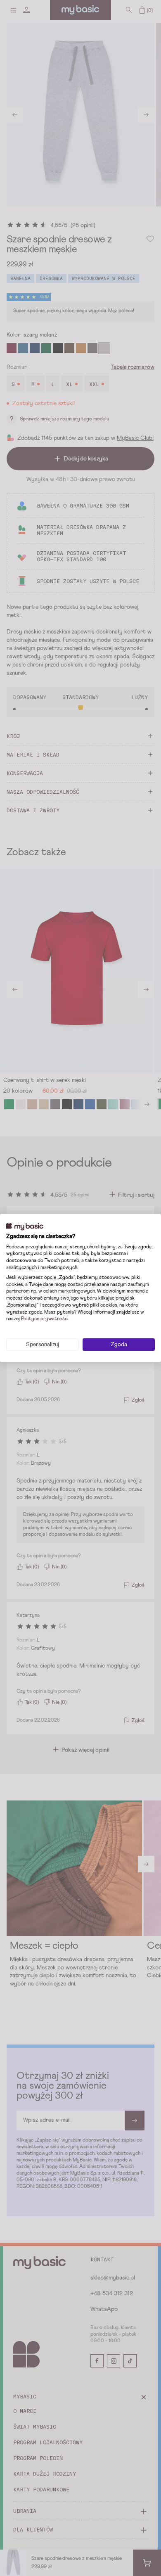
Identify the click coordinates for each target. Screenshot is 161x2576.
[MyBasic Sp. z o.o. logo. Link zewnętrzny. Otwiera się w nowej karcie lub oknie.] (25, 1227)
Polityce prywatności (45, 1319)
